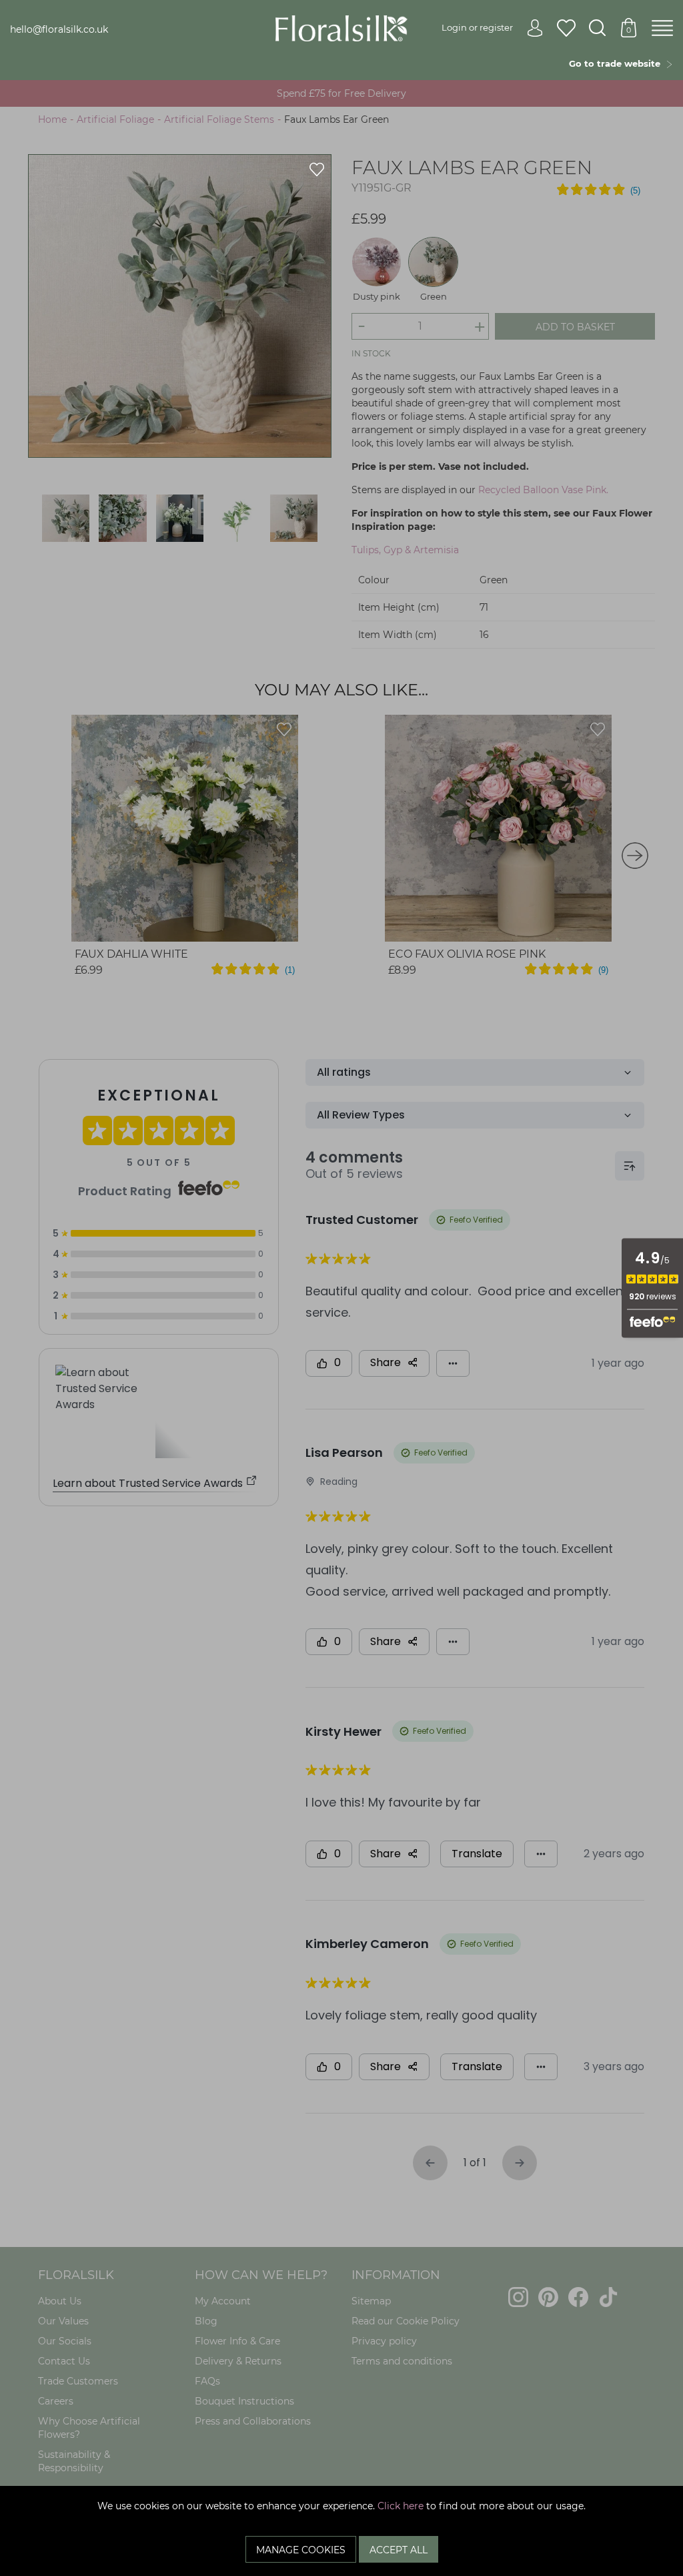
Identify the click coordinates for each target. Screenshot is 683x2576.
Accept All (399, 2550)
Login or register (477, 27)
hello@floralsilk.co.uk (59, 29)
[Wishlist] (566, 29)
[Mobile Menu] (662, 29)
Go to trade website (617, 63)
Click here (401, 2506)
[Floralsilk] (342, 27)
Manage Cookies (301, 2550)
